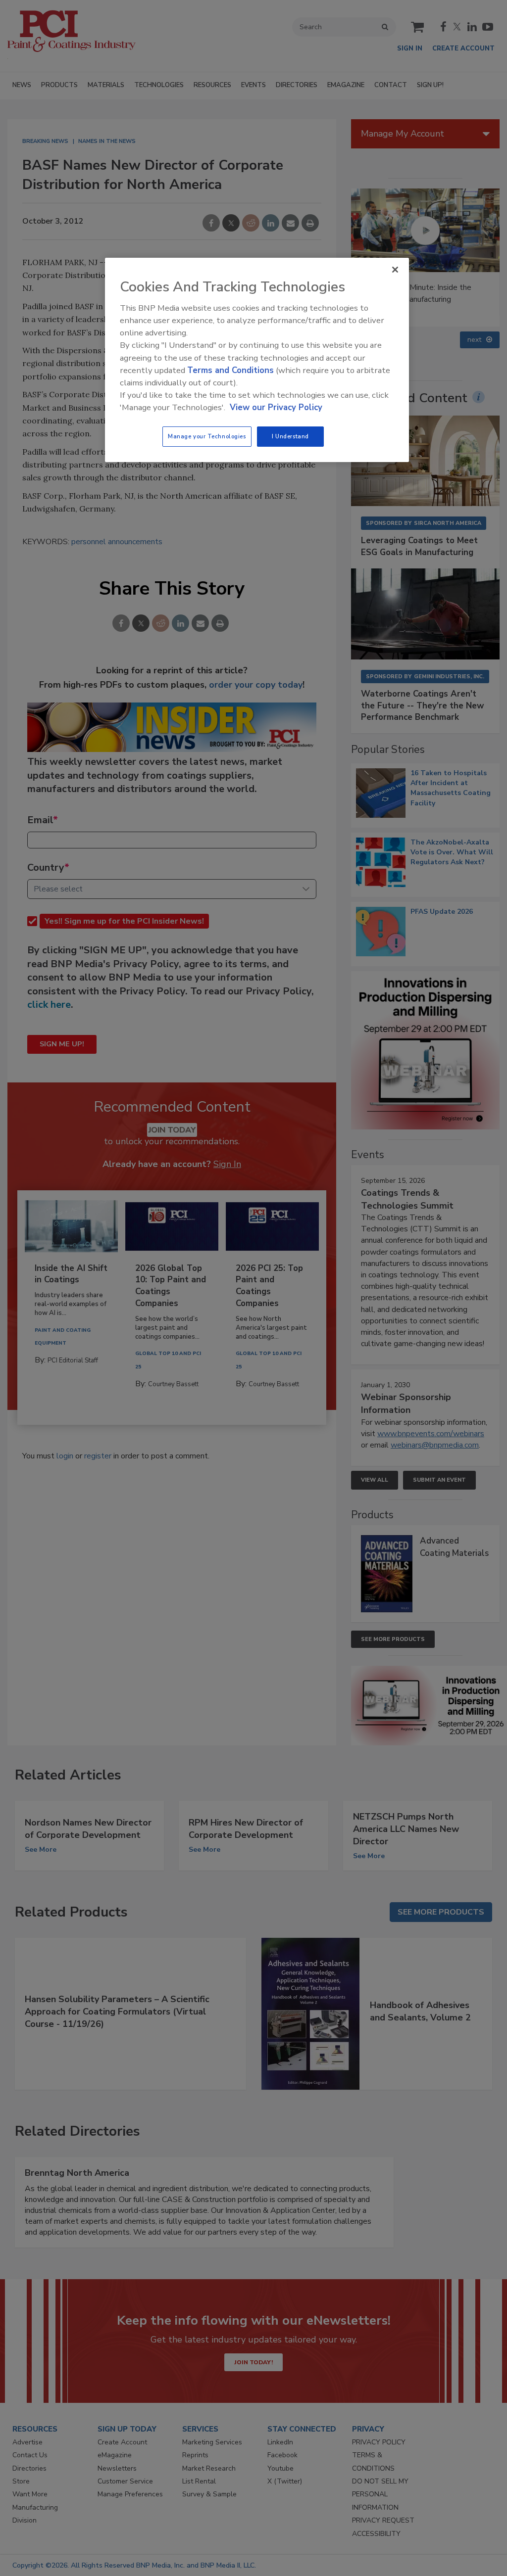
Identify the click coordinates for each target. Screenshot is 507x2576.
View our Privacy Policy (276, 407)
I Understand (290, 436)
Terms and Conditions (230, 370)
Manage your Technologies (207, 436)
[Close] (395, 270)
